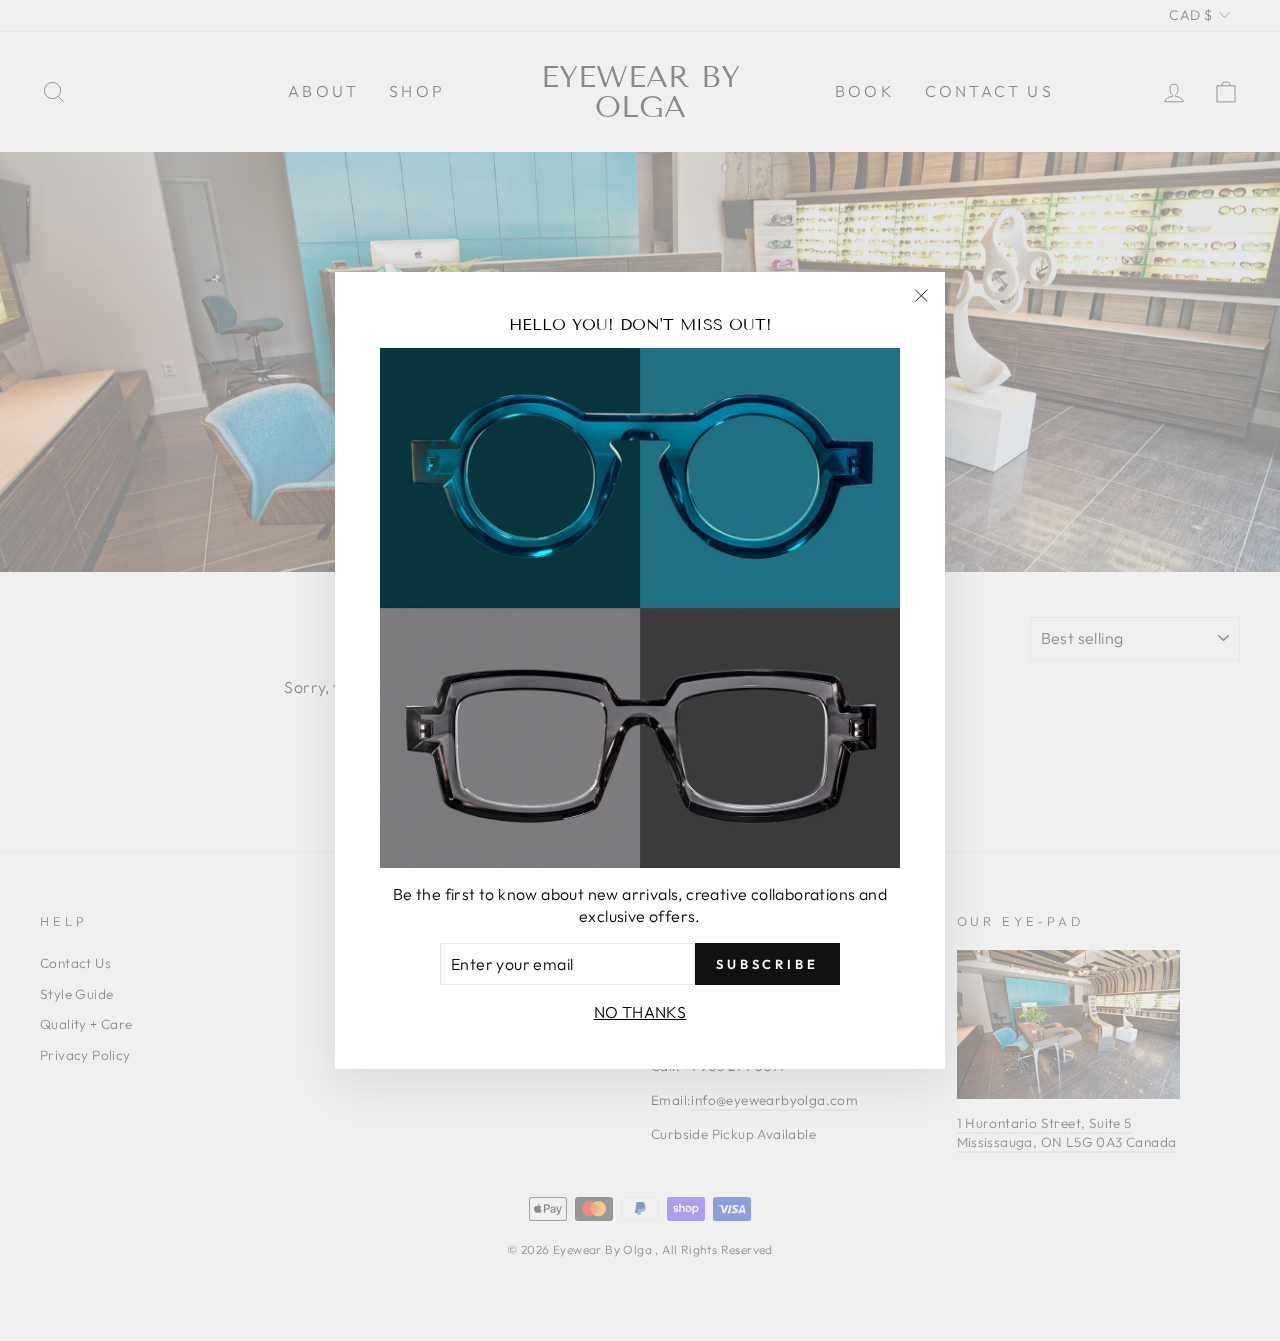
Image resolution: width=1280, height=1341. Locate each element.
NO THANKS (640, 1012)
